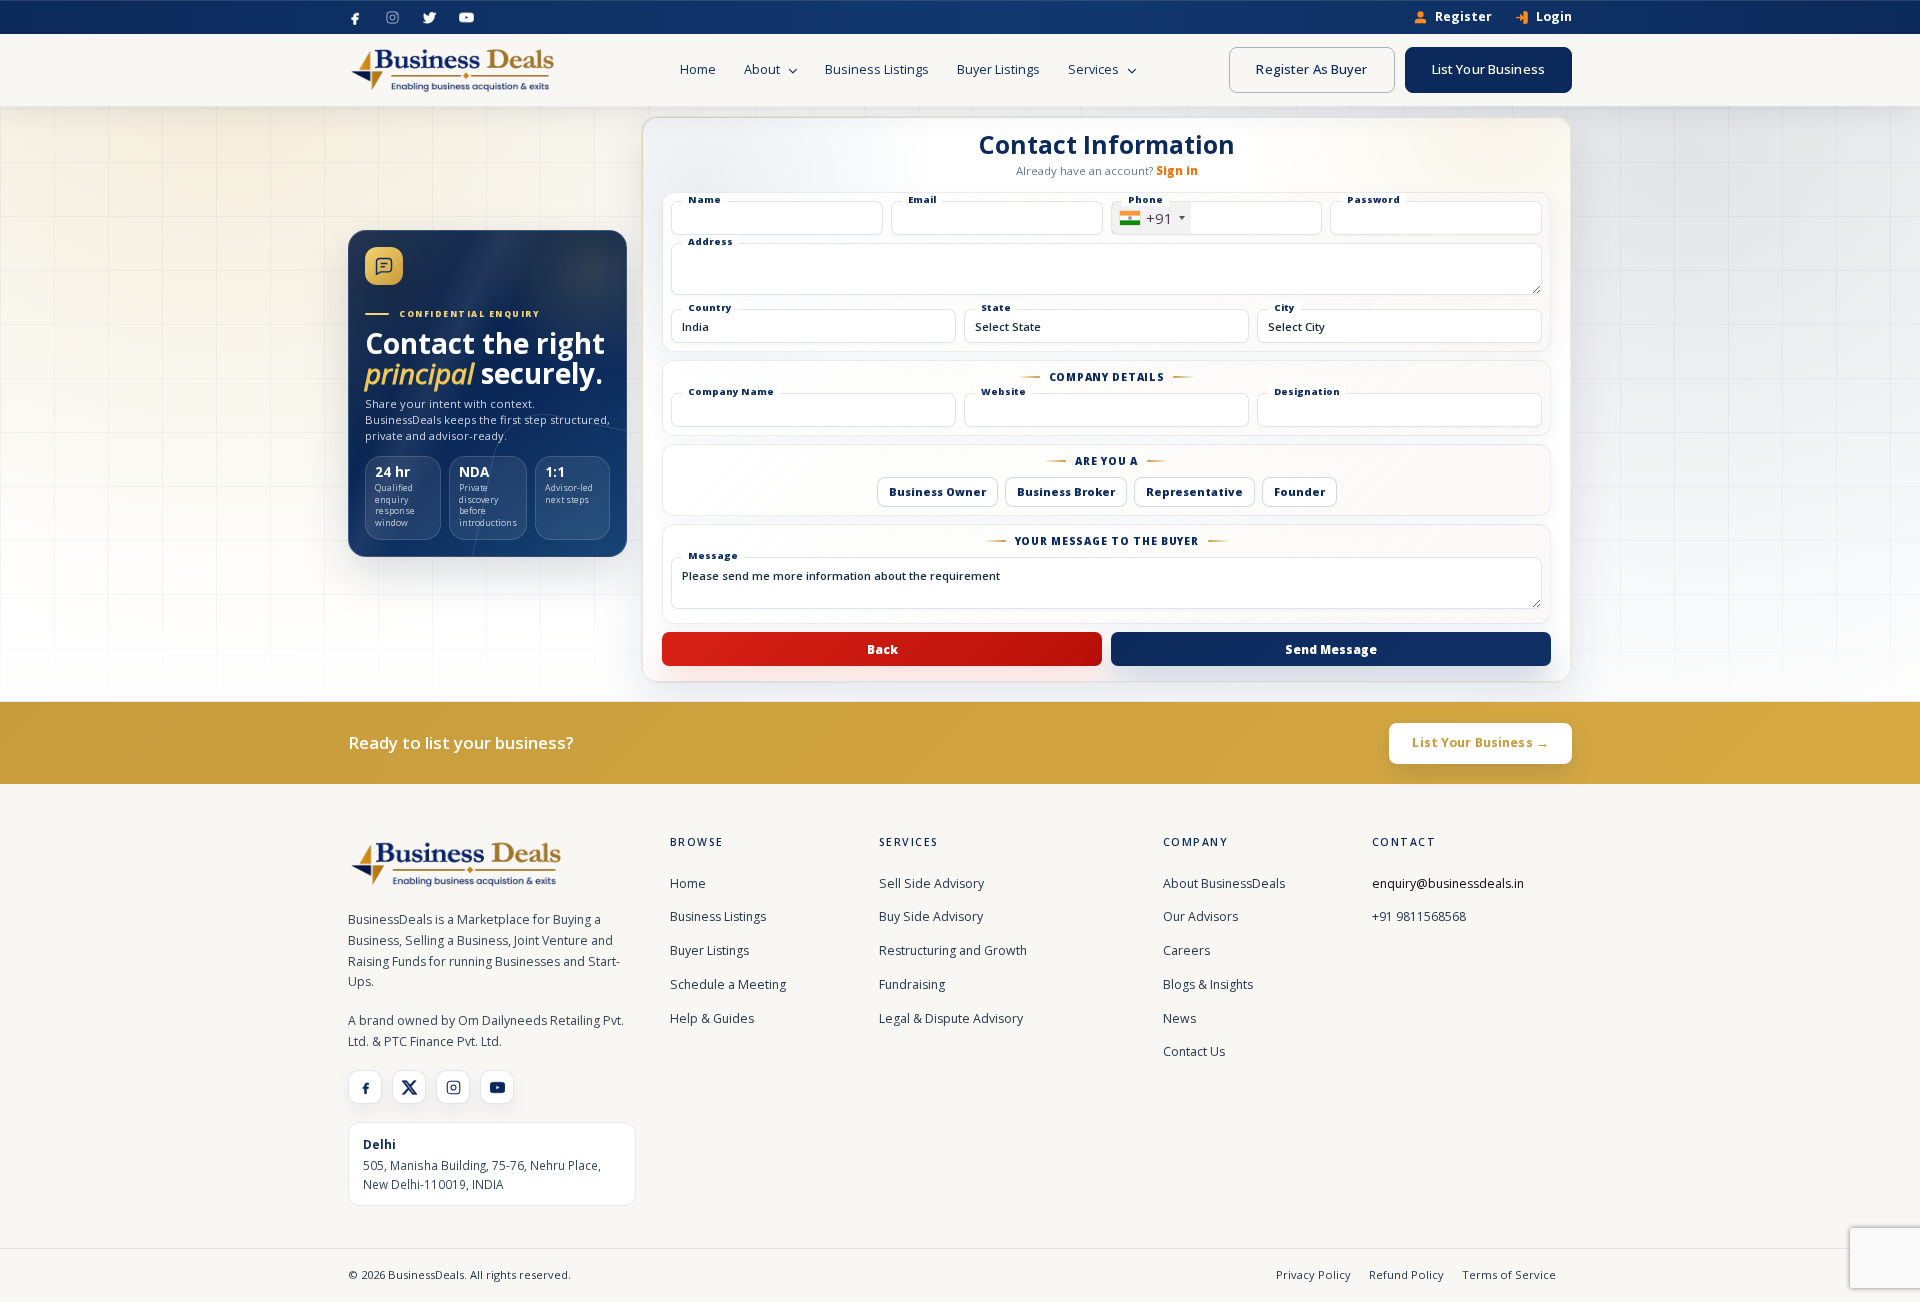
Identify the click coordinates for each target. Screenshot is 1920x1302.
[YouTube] (466, 17)
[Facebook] (355, 17)
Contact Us (1194, 1051)
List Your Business (1488, 69)
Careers (1186, 950)
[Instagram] (392, 17)
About (763, 69)
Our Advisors (1200, 916)
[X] (409, 1087)
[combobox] (1151, 218)
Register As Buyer (1311, 69)
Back (882, 649)
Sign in (1177, 170)
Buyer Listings (998, 69)
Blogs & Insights (1208, 984)
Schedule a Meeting (728, 984)
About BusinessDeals (1224, 883)
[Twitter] (429, 17)
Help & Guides (712, 1018)
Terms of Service (1509, 1274)
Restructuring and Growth (953, 950)
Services (1095, 69)
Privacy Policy (1313, 1274)
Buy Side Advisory (931, 916)
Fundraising (912, 984)
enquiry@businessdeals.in (1448, 883)
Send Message (1331, 649)
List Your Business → (1480, 742)
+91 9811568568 (1419, 916)
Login (1554, 17)
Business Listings (877, 69)
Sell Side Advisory (931, 883)
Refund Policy (1406, 1274)
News (1179, 1018)
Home (698, 69)
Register (1463, 17)
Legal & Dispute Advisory (951, 1018)
